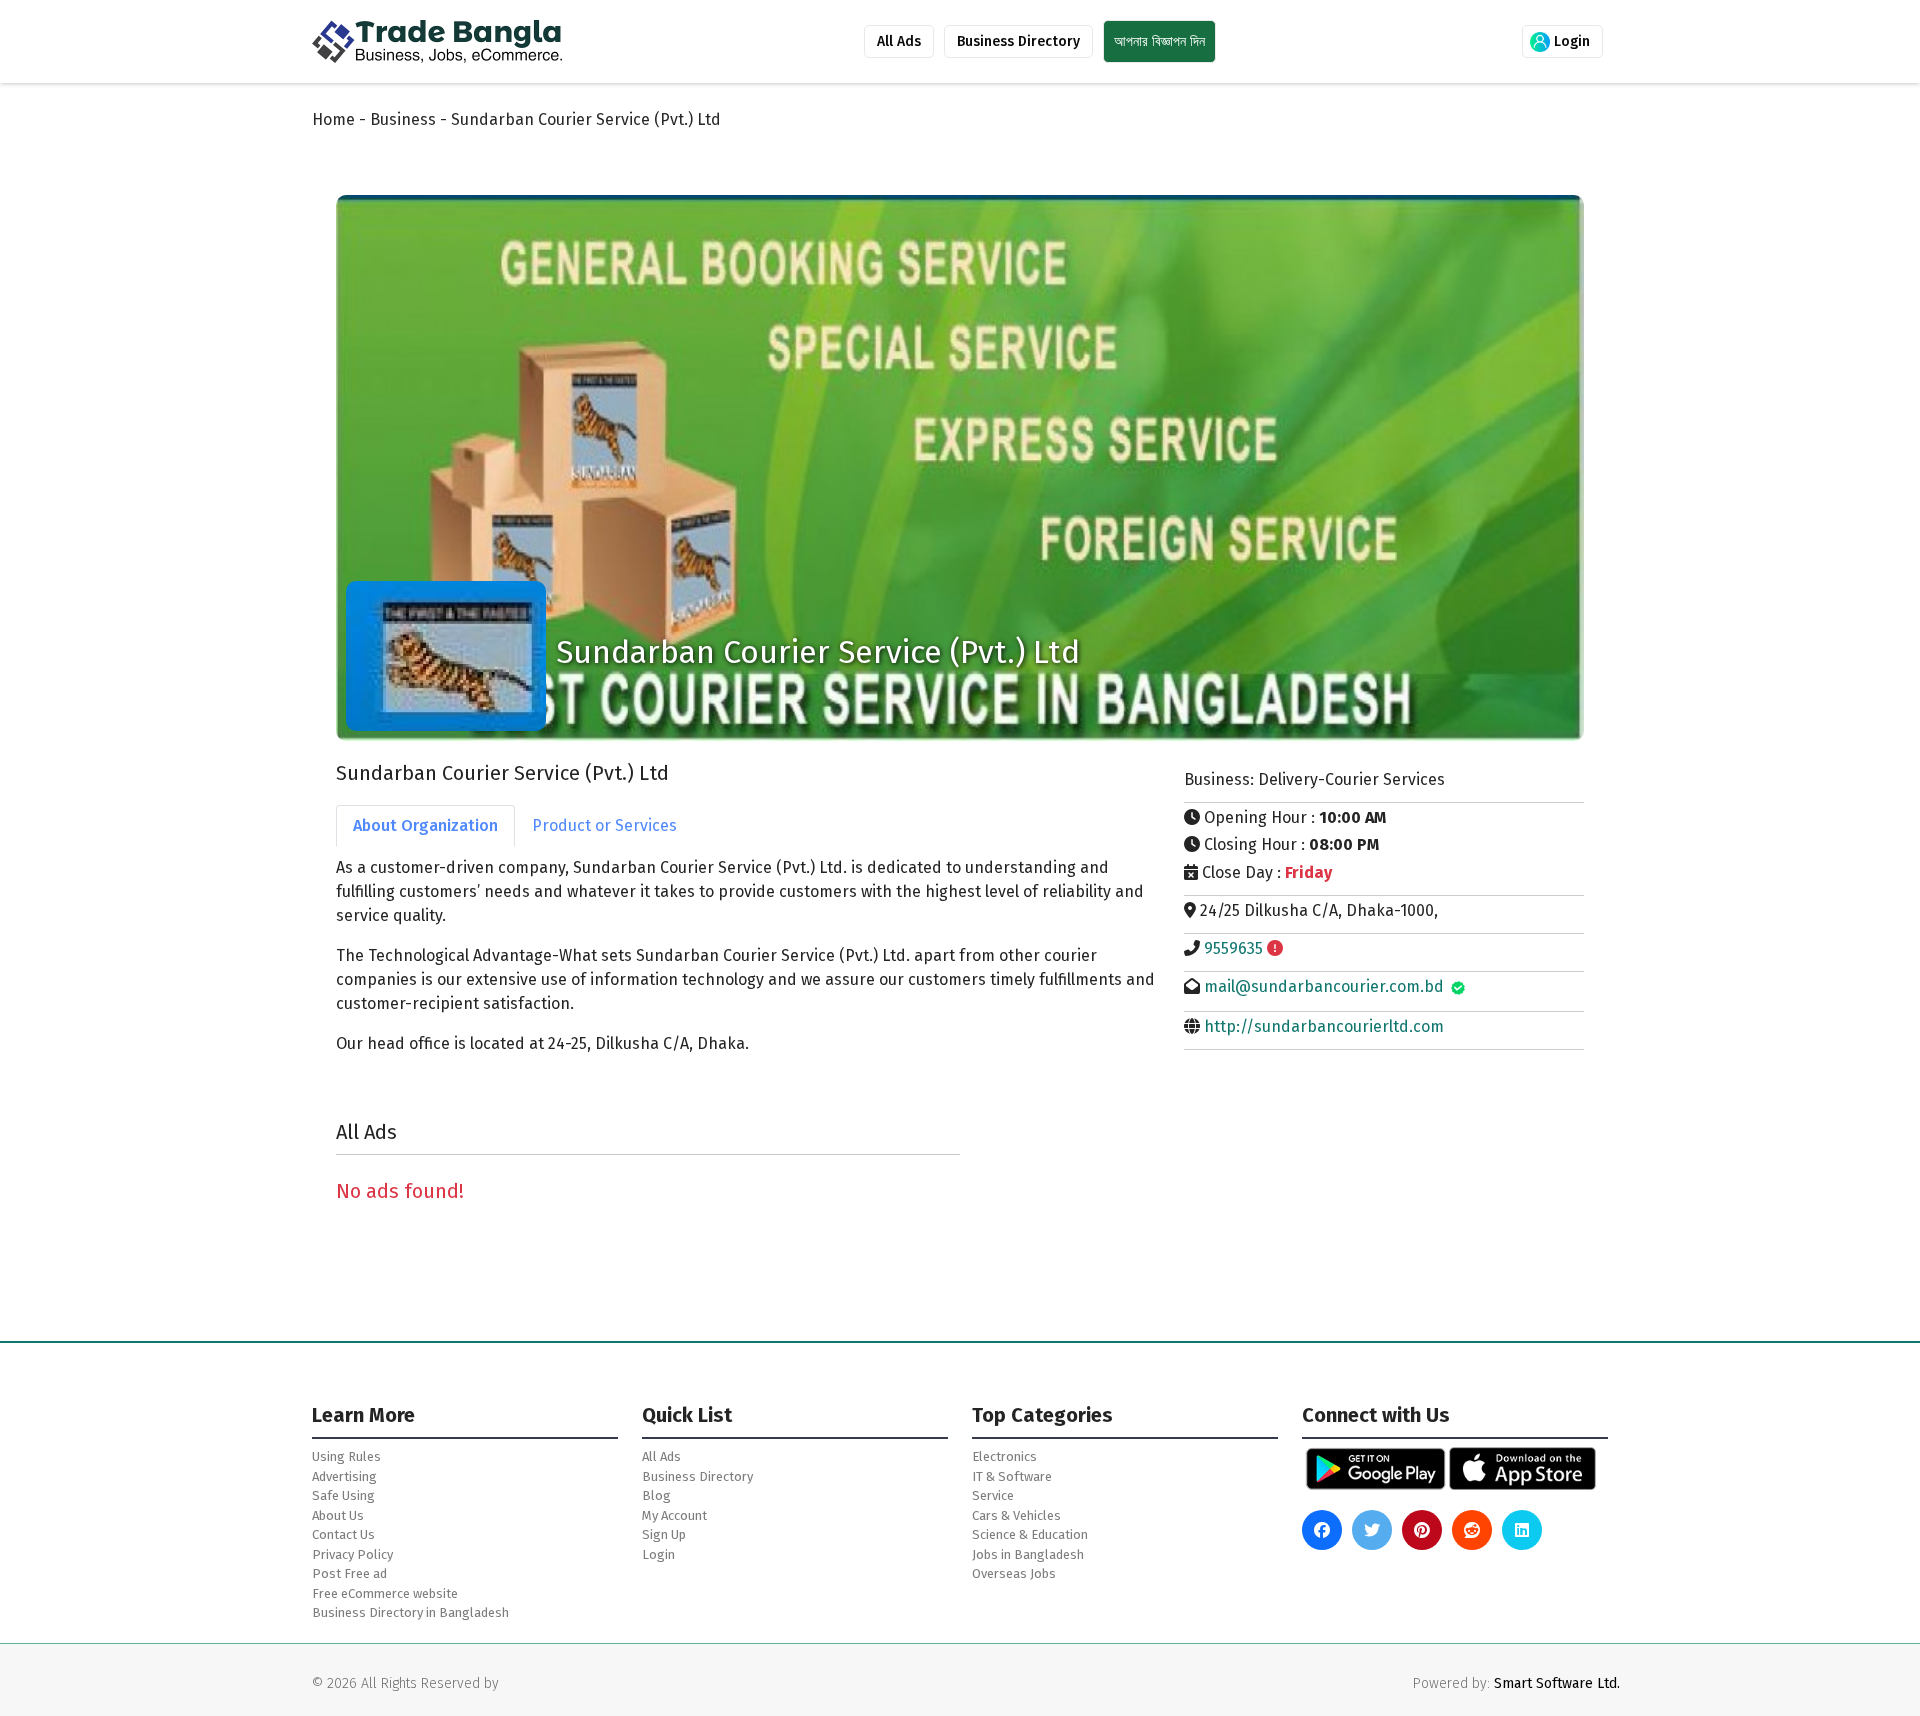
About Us (338, 1515)
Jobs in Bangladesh (1028, 1554)
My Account (674, 1515)
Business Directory (1018, 41)
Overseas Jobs (1014, 1573)
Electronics (1004, 1456)
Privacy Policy (352, 1554)
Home (333, 119)
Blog (656, 1495)
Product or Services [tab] (604, 825)
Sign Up (664, 1534)
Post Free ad (349, 1573)
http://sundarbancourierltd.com (1324, 1026)
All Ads (899, 41)
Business (403, 119)
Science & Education (1030, 1534)
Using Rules (346, 1456)
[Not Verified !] (1275, 948)
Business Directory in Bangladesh (410, 1612)
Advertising (344, 1476)
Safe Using (343, 1495)
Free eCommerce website (385, 1593)
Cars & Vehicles (1016, 1515)
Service (993, 1495)
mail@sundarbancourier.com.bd (1324, 986)
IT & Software (1012, 1476)
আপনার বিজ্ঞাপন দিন (1159, 41)
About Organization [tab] (425, 825)
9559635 (1233, 948)
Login (1570, 41)
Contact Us (343, 1534)
